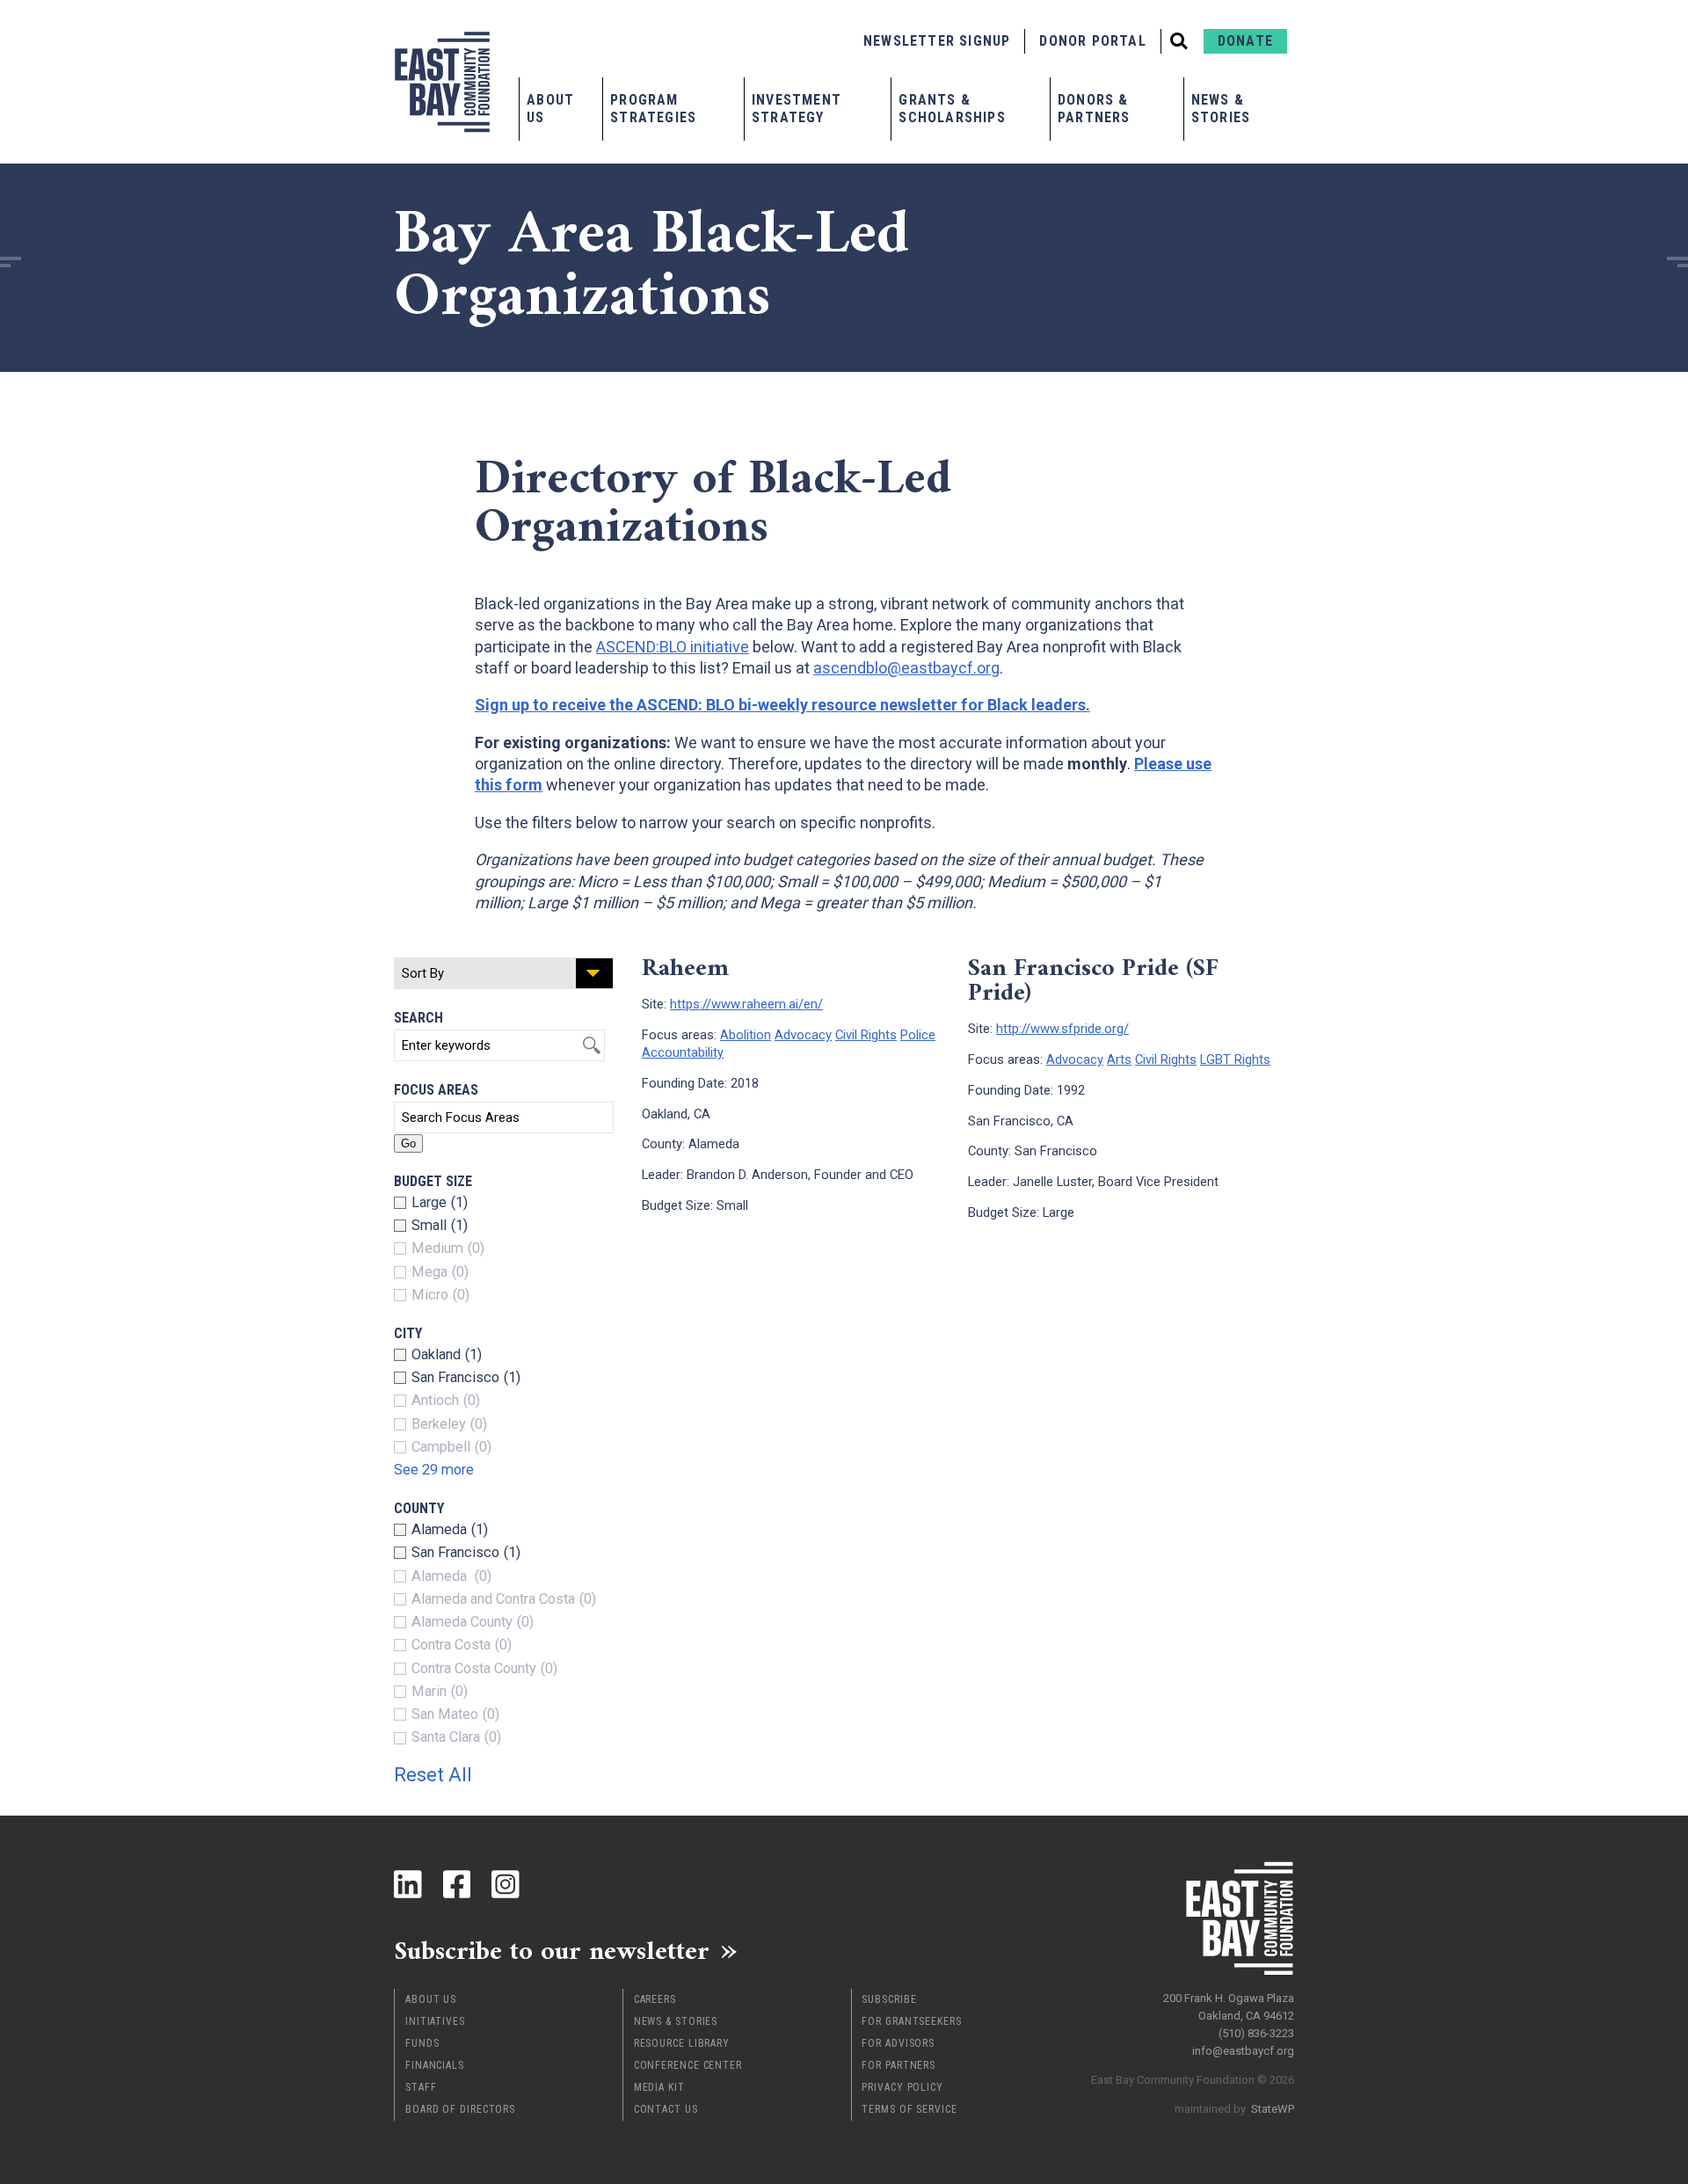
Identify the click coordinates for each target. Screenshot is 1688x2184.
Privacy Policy (902, 2087)
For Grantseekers (911, 2021)
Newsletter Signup (937, 41)
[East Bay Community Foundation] (442, 82)
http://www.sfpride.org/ (1062, 1029)
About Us (550, 109)
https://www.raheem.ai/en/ (746, 1004)
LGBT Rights (1235, 1059)
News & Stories (1221, 109)
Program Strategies (653, 109)
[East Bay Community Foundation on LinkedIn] (408, 1884)
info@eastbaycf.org (1243, 2051)
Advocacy (803, 1035)
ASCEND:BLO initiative (673, 647)
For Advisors (898, 2043)
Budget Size (433, 1181)
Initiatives (435, 2021)
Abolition (746, 1035)
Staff (421, 2087)
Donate (1245, 41)
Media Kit (659, 2087)
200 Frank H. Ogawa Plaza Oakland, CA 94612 (1229, 2007)
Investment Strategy (797, 109)
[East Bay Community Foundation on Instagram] (506, 1884)
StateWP (1273, 2109)
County (419, 1508)
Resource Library (682, 2043)
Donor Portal (1092, 41)
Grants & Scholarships (952, 109)
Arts (1119, 1059)
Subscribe (889, 1999)
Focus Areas (436, 1090)
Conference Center (688, 2065)
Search (418, 1018)
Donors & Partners (1094, 109)
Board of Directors (460, 2109)
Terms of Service (909, 2109)
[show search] (1179, 41)
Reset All (433, 1775)
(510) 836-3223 (1256, 2033)
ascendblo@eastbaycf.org (906, 668)
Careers (655, 1999)
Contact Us (666, 2109)
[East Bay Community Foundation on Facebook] (457, 1884)
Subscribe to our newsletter (552, 1950)
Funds (422, 2043)
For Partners (899, 2065)
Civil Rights (866, 1035)
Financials (435, 2065)
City (408, 1333)
